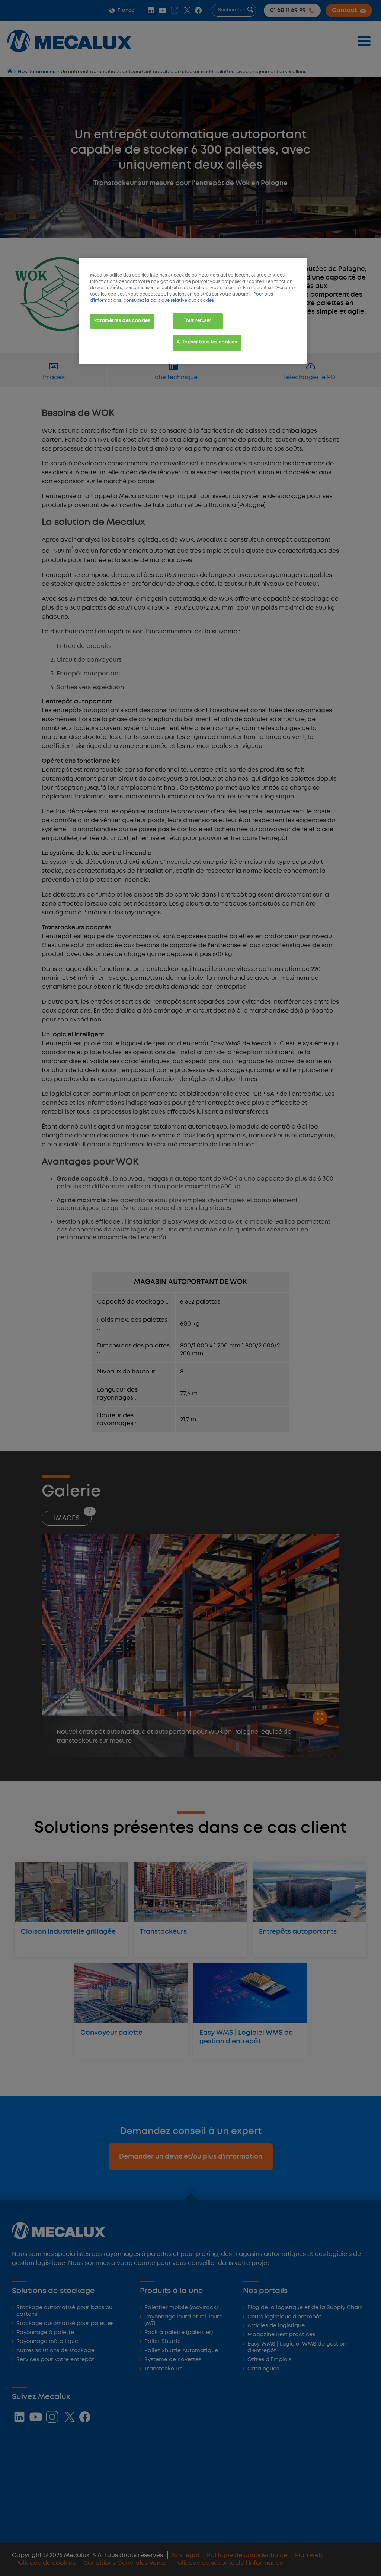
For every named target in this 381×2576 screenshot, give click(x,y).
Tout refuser (198, 321)
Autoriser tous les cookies (207, 342)
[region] (193, 311)
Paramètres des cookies (122, 321)
